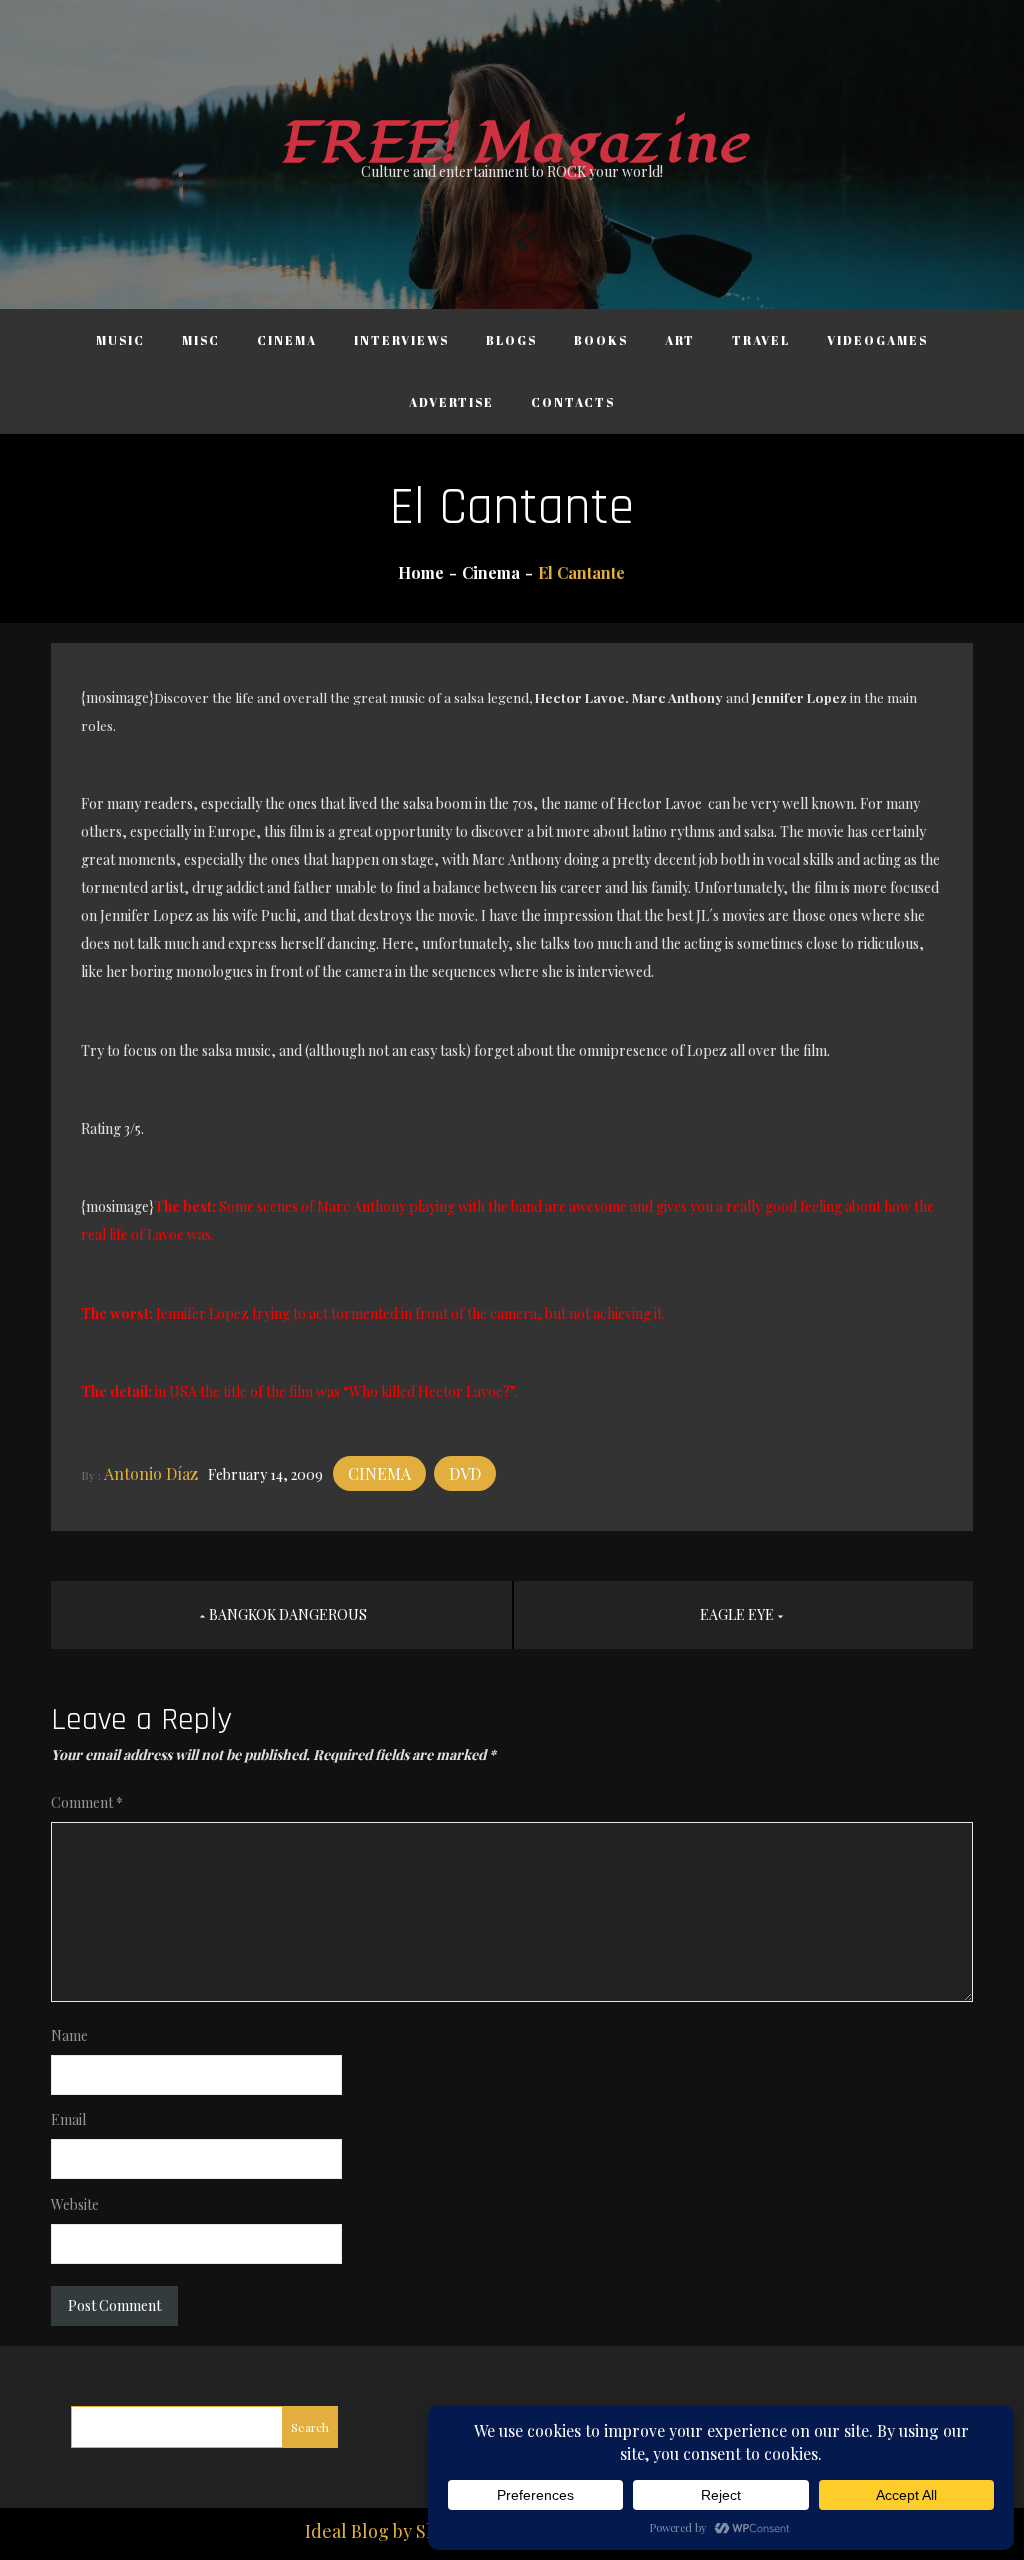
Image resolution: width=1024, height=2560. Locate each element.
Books (601, 340)
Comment (87, 1802)
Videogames (877, 340)
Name (69, 2035)
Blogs (511, 340)
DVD (465, 1473)
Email (68, 2119)
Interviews (401, 340)
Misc (201, 340)
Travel (761, 340)
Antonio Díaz (151, 1473)
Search (310, 2427)
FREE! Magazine (512, 143)
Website (75, 2204)
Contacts (573, 402)
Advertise (451, 402)
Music (120, 340)
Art (680, 340)
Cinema (287, 340)
